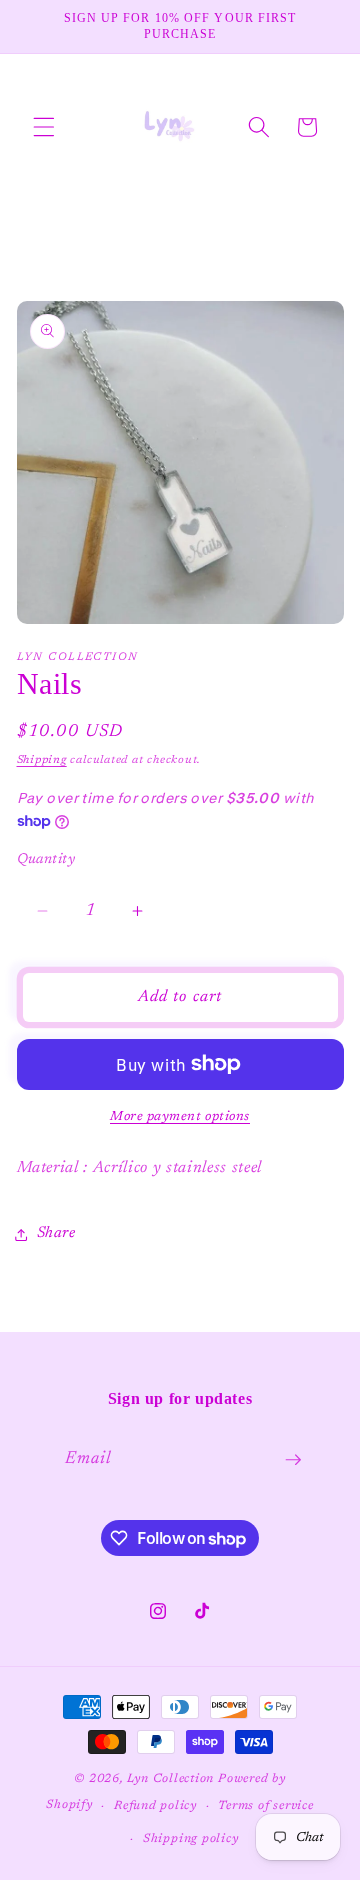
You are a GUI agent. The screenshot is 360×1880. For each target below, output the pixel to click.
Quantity (46, 859)
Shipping (42, 760)
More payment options (180, 1116)
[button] (44, 127)
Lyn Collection (172, 1779)
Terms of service (265, 1806)
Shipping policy (191, 1839)
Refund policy (155, 1806)
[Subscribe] (293, 1460)
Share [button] (56, 1233)
